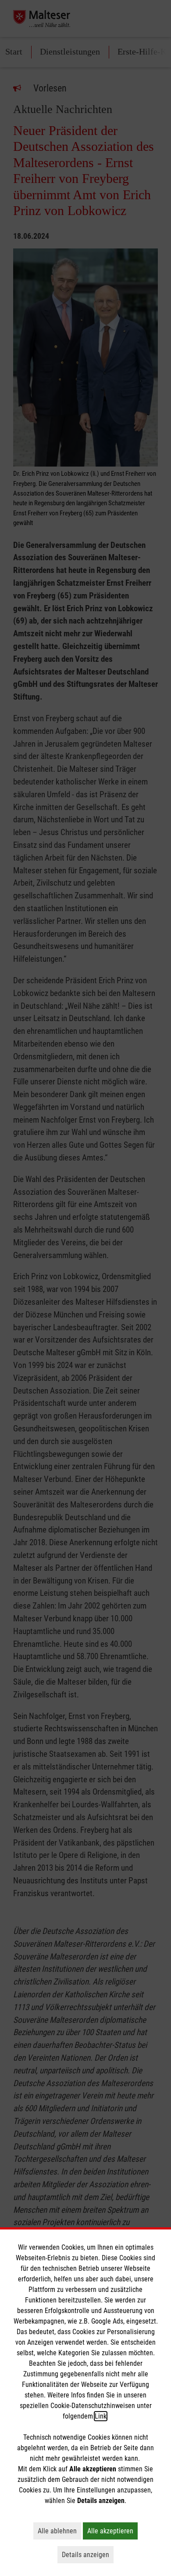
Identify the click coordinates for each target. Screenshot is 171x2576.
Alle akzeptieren (112, 2531)
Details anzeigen (88, 2554)
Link (101, 2416)
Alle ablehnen (59, 2531)
